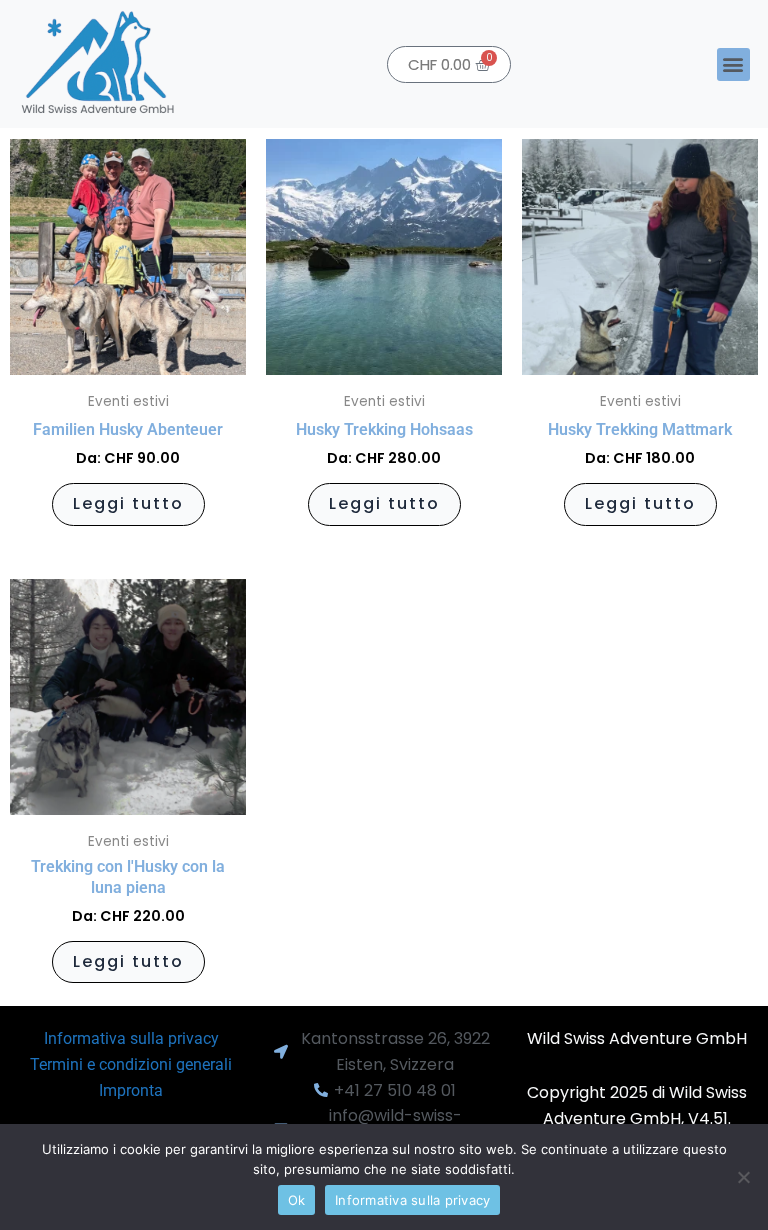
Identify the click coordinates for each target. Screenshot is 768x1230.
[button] (733, 64)
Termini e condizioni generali (131, 1064)
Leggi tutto (128, 503)
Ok (297, 1200)
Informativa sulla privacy (131, 1038)
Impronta (131, 1090)
